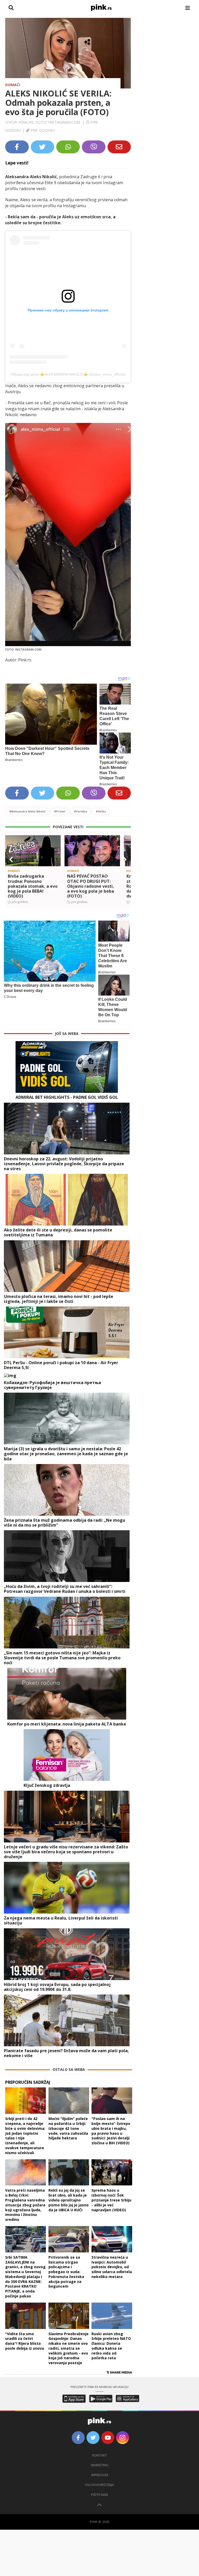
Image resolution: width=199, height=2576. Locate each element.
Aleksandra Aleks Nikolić (27, 811)
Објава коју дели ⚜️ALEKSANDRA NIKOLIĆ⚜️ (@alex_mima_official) (68, 374)
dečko (101, 811)
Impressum (100, 2475)
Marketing (100, 2465)
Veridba (81, 811)
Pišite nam (99, 2495)
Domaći (13, 85)
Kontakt (100, 2455)
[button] (11, 860)
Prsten (60, 811)
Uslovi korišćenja (99, 2485)
